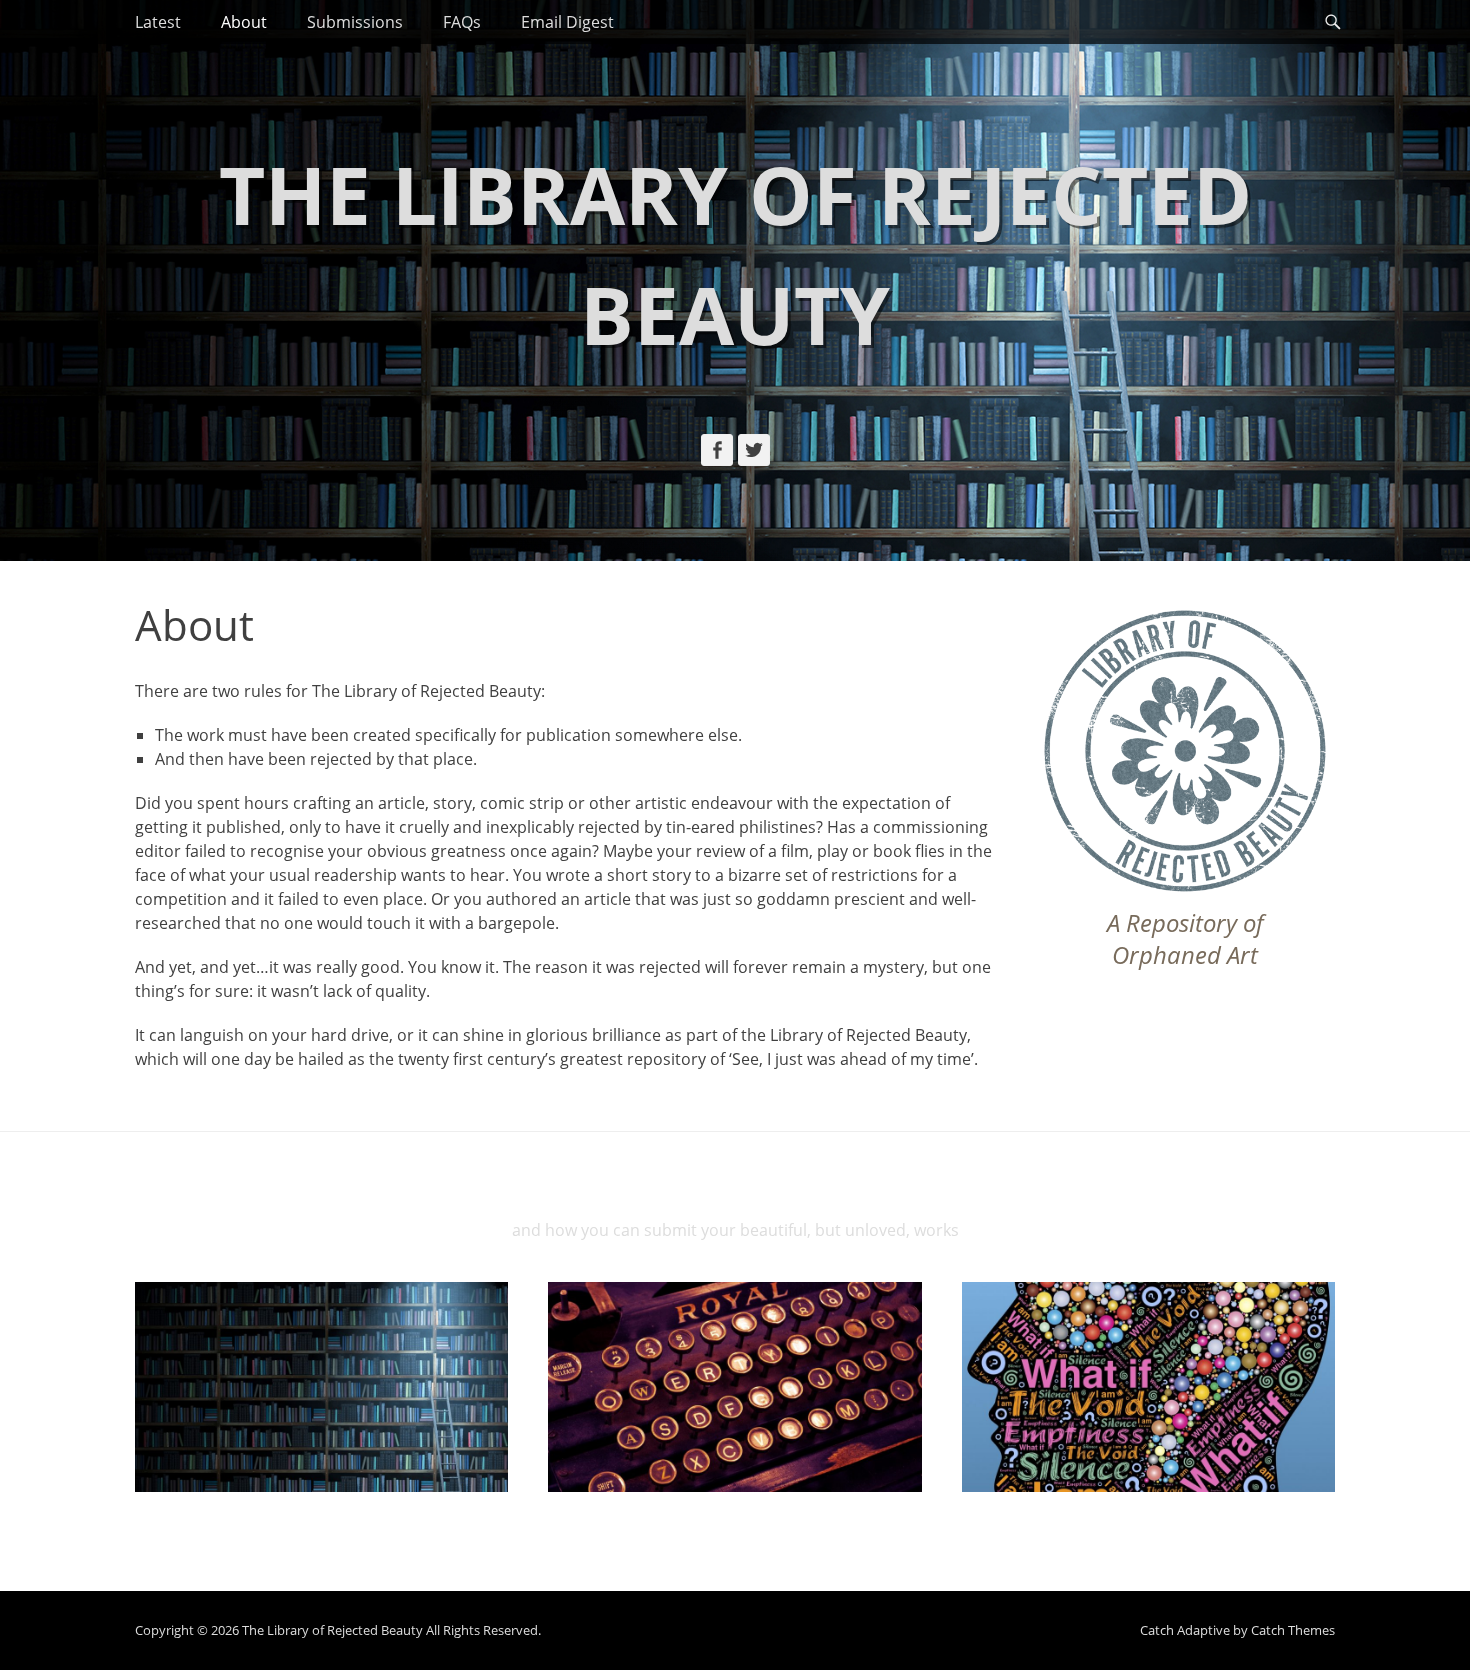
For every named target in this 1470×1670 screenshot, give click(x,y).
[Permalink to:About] (321, 1387)
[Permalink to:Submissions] (734, 1387)
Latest (158, 22)
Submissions (355, 22)
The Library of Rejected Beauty (332, 1630)
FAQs (462, 22)
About (244, 22)
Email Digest (567, 22)
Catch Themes (1293, 1630)
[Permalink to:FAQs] (1148, 1387)
